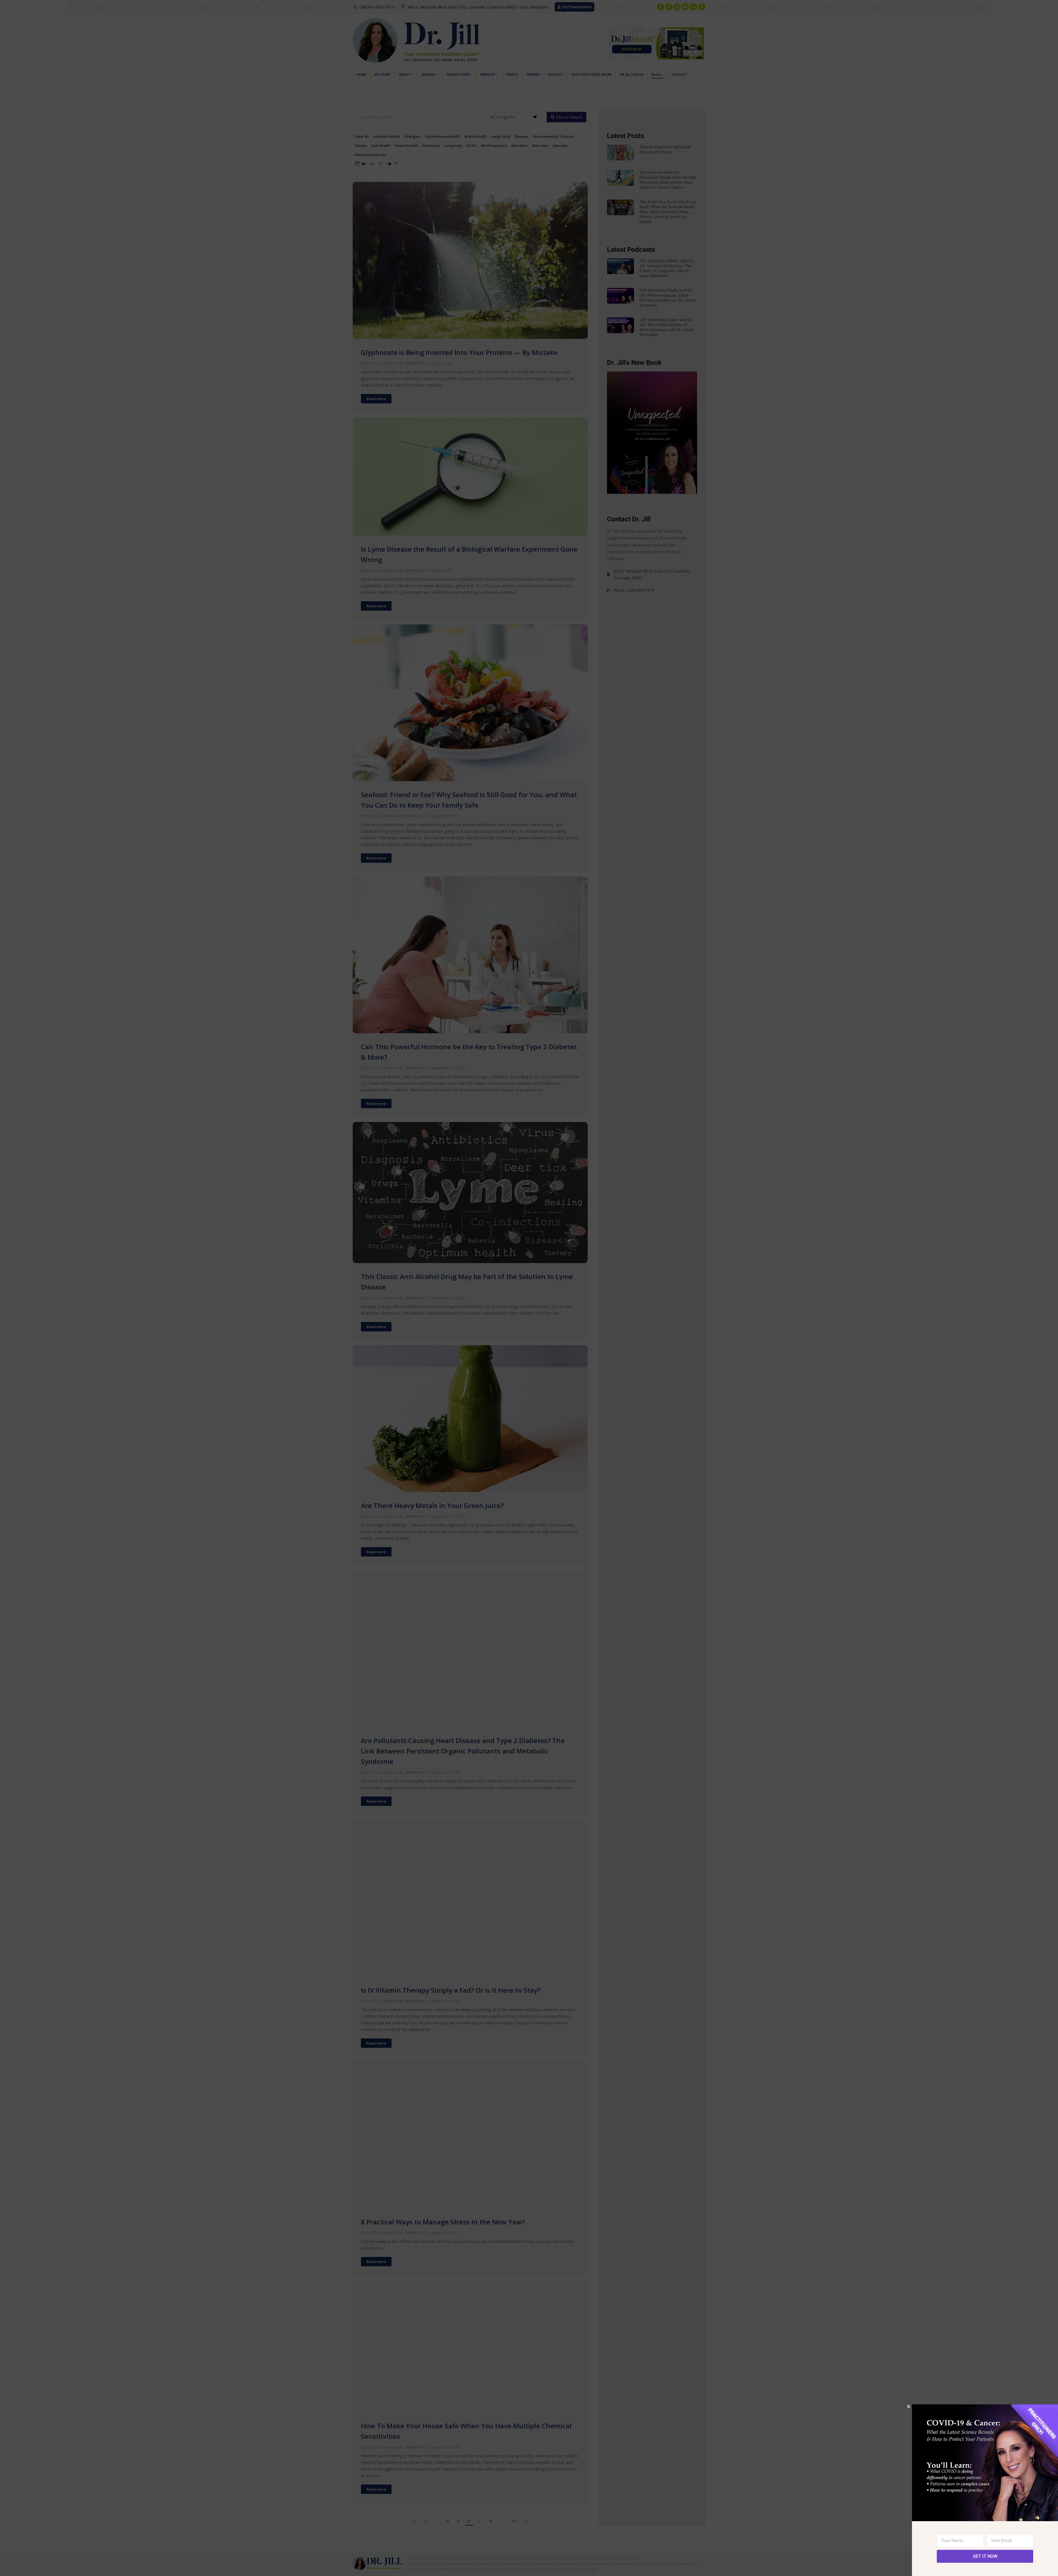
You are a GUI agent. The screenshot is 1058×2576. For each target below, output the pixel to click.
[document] (529, 1288)
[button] (909, 2406)
